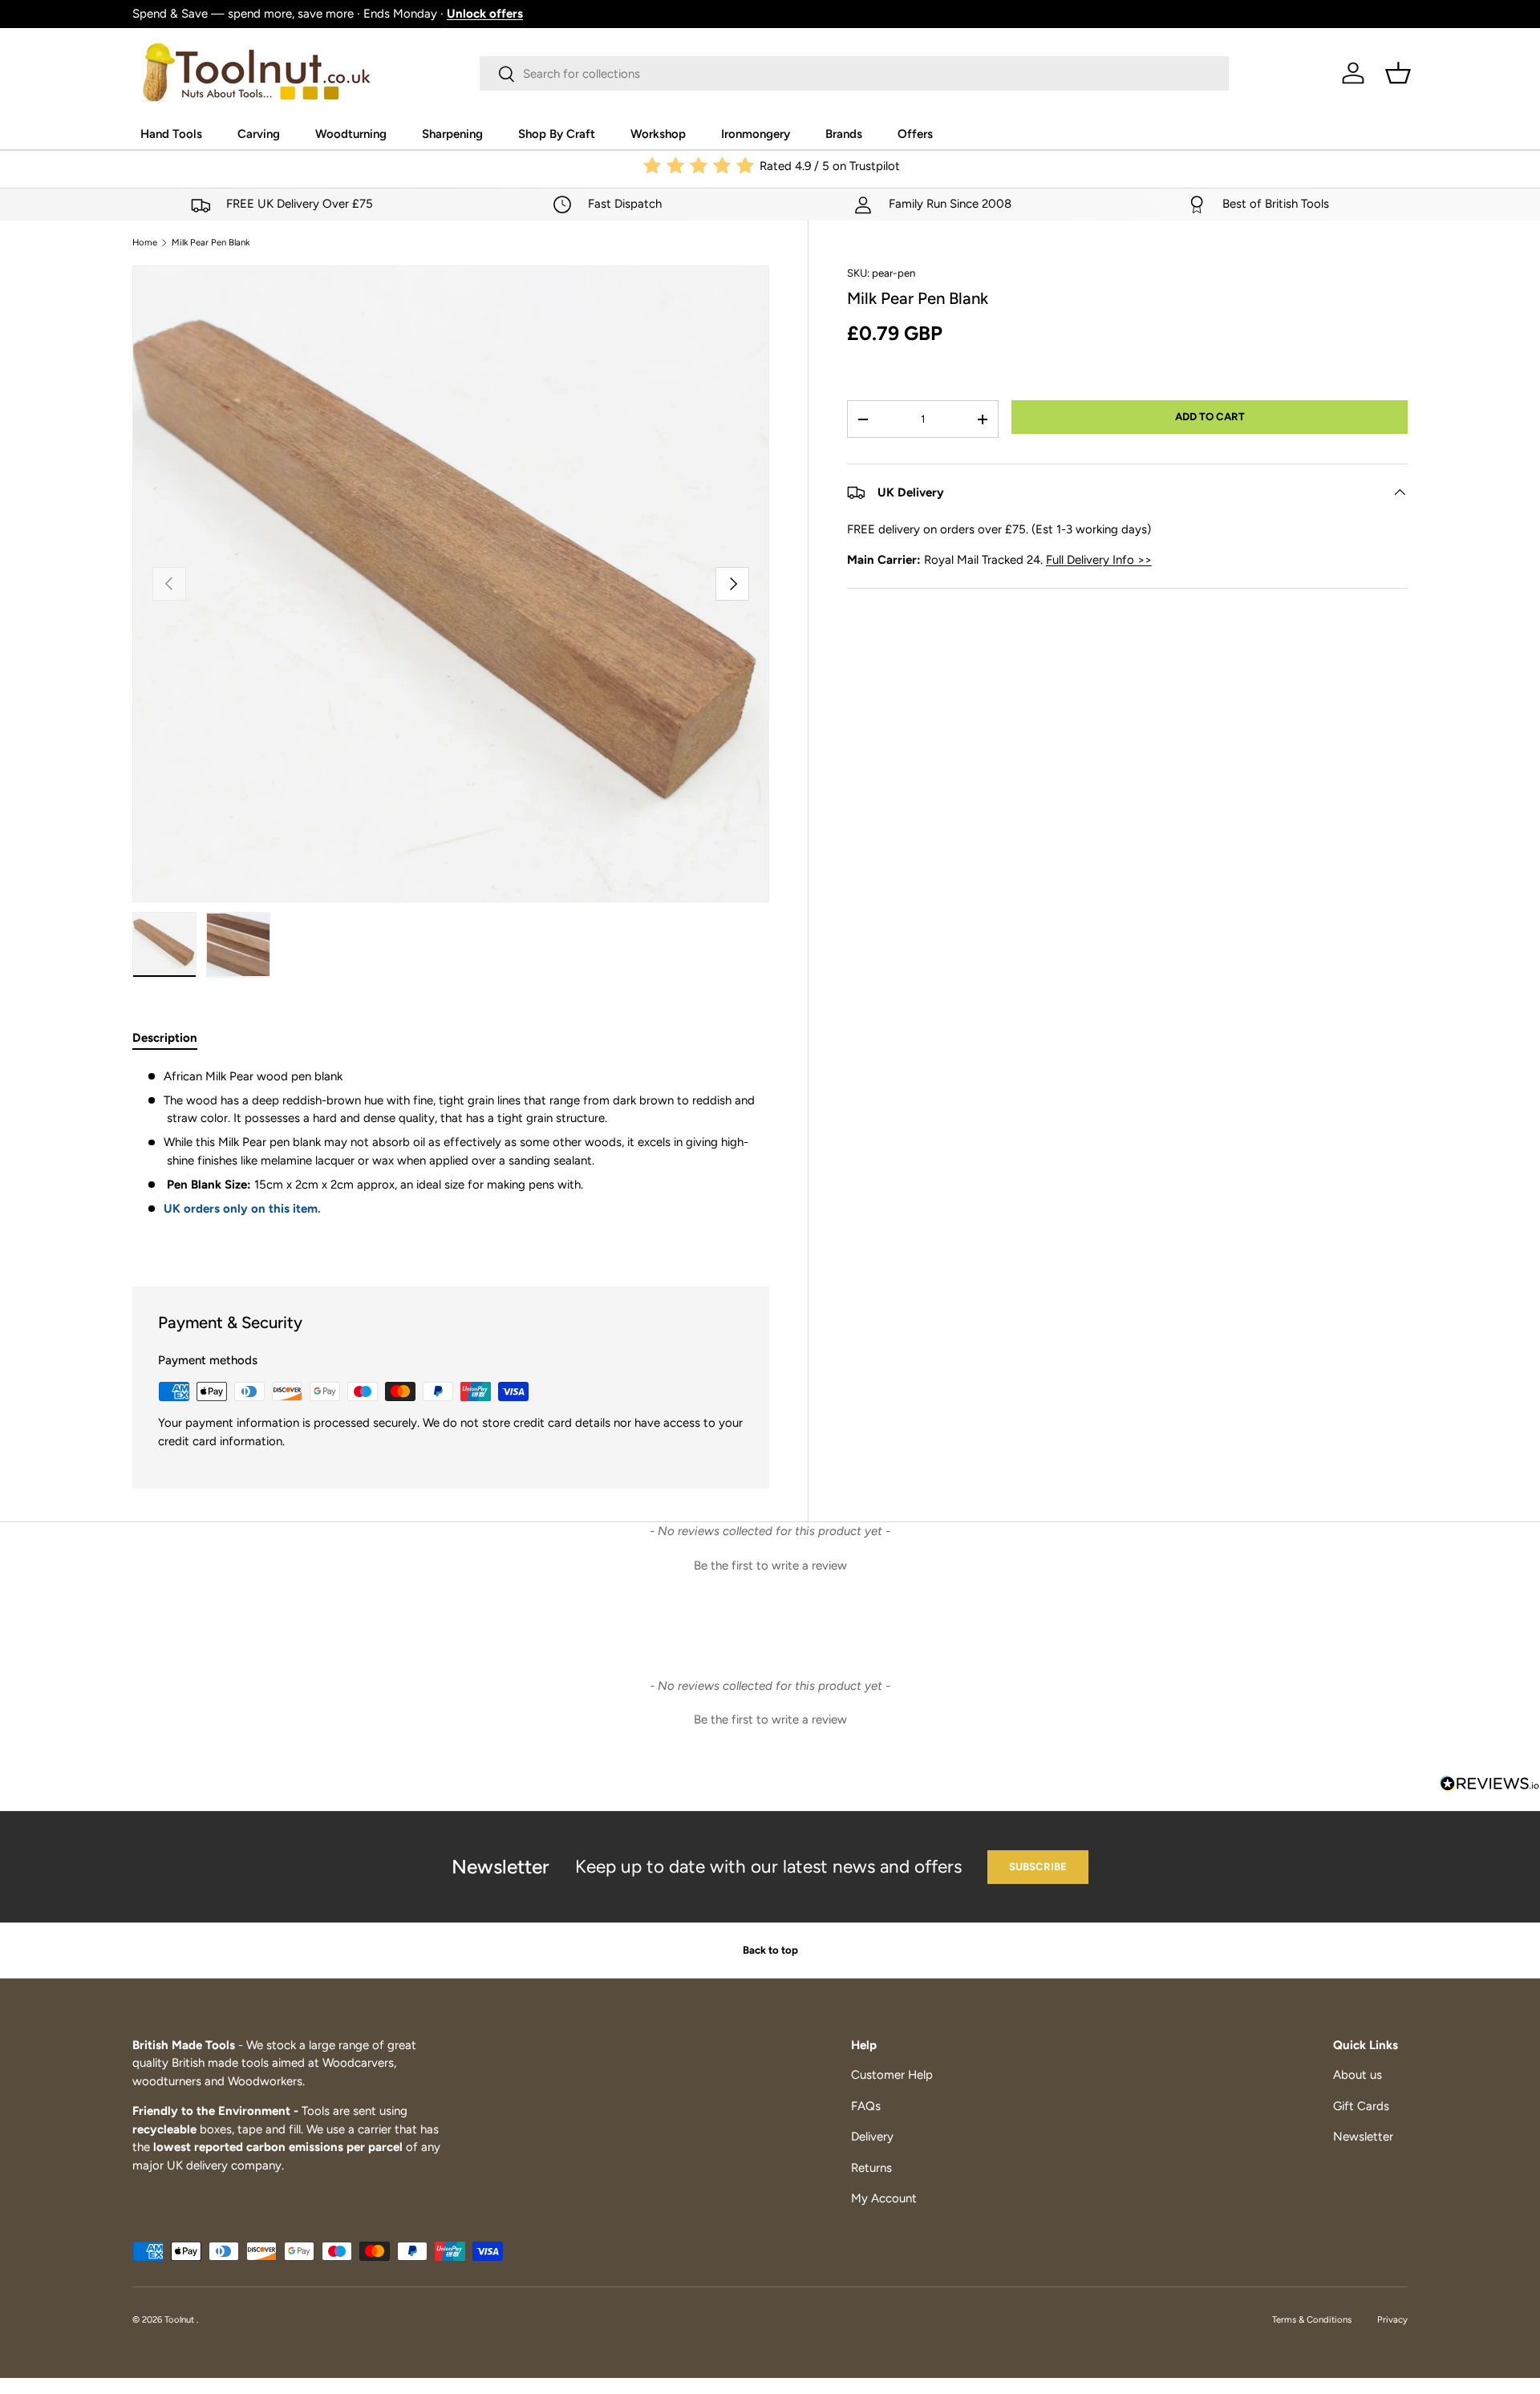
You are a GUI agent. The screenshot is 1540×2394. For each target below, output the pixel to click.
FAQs (866, 2106)
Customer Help (892, 2075)
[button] (1398, 73)
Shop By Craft (557, 134)
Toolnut (180, 2319)
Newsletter (1363, 2137)
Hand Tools (171, 134)
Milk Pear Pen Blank (211, 243)
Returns (871, 2168)
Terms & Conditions (1312, 2319)
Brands (844, 134)
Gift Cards (1361, 2106)
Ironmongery (756, 134)
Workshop (658, 134)
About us (1358, 2075)
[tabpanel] (451, 1158)
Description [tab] (165, 1038)
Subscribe (1038, 1866)
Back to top (770, 1950)
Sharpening (452, 134)
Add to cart (1210, 416)
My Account (884, 2198)
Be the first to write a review (770, 1566)
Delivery (872, 2137)
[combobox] (854, 73)
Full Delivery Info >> (1099, 560)
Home (145, 243)
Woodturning (351, 134)
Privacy (1392, 2319)
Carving (259, 134)
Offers (915, 134)
